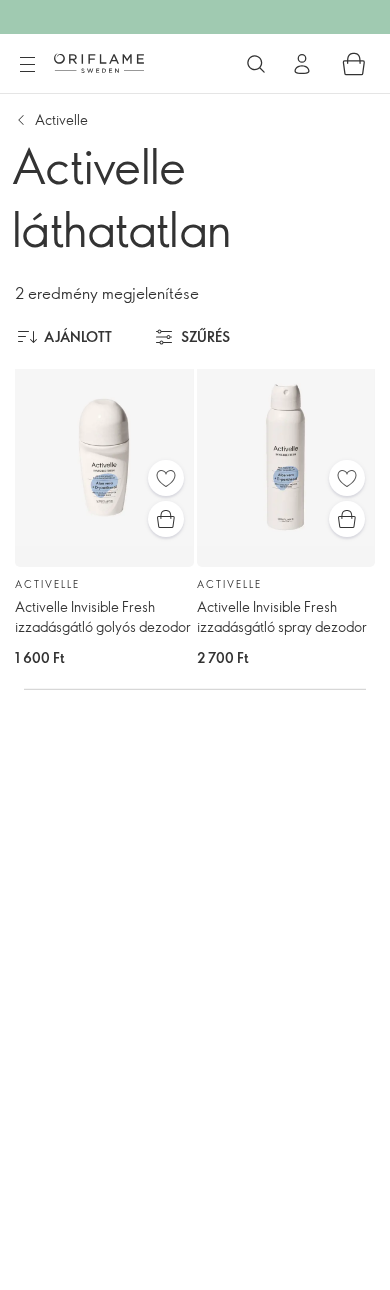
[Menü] (27, 65)
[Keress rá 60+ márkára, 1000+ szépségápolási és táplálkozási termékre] (256, 64)
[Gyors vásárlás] (166, 519)
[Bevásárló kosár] (354, 64)
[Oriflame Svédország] (99, 63)
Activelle (61, 119)
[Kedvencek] (166, 478)
